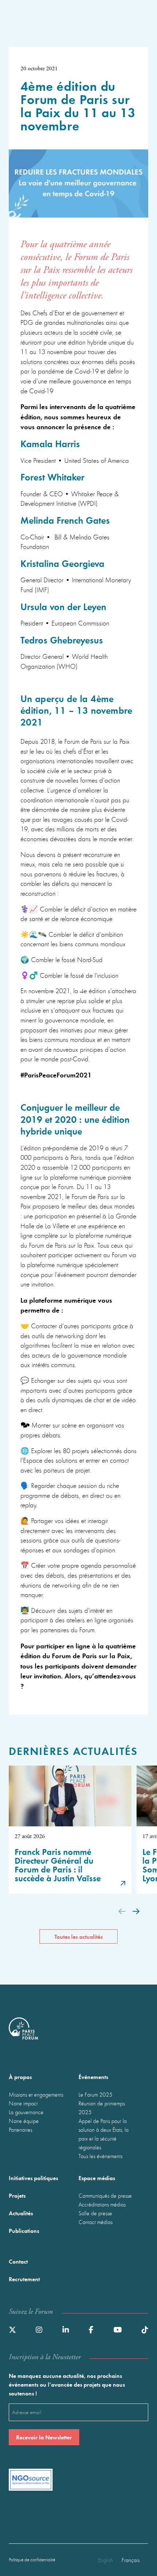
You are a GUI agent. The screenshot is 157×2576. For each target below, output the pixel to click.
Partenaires (20, 2130)
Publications (24, 2230)
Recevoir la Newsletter (44, 2437)
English (106, 2560)
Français (131, 2560)
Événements (93, 2077)
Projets (17, 2195)
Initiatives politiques (33, 2178)
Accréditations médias (102, 2204)
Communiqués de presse (105, 2195)
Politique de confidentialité (32, 2560)
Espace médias (97, 2178)
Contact (18, 2261)
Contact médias (95, 2222)
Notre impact (23, 2103)
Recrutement (24, 2279)
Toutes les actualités (78, 1936)
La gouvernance (26, 2112)
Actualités (21, 2213)
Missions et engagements (36, 2094)
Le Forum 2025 (95, 2094)
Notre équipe (24, 2121)
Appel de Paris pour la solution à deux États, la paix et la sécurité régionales (104, 2134)
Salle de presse (95, 2213)
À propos (20, 2077)
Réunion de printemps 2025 (102, 2108)
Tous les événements (100, 2156)
